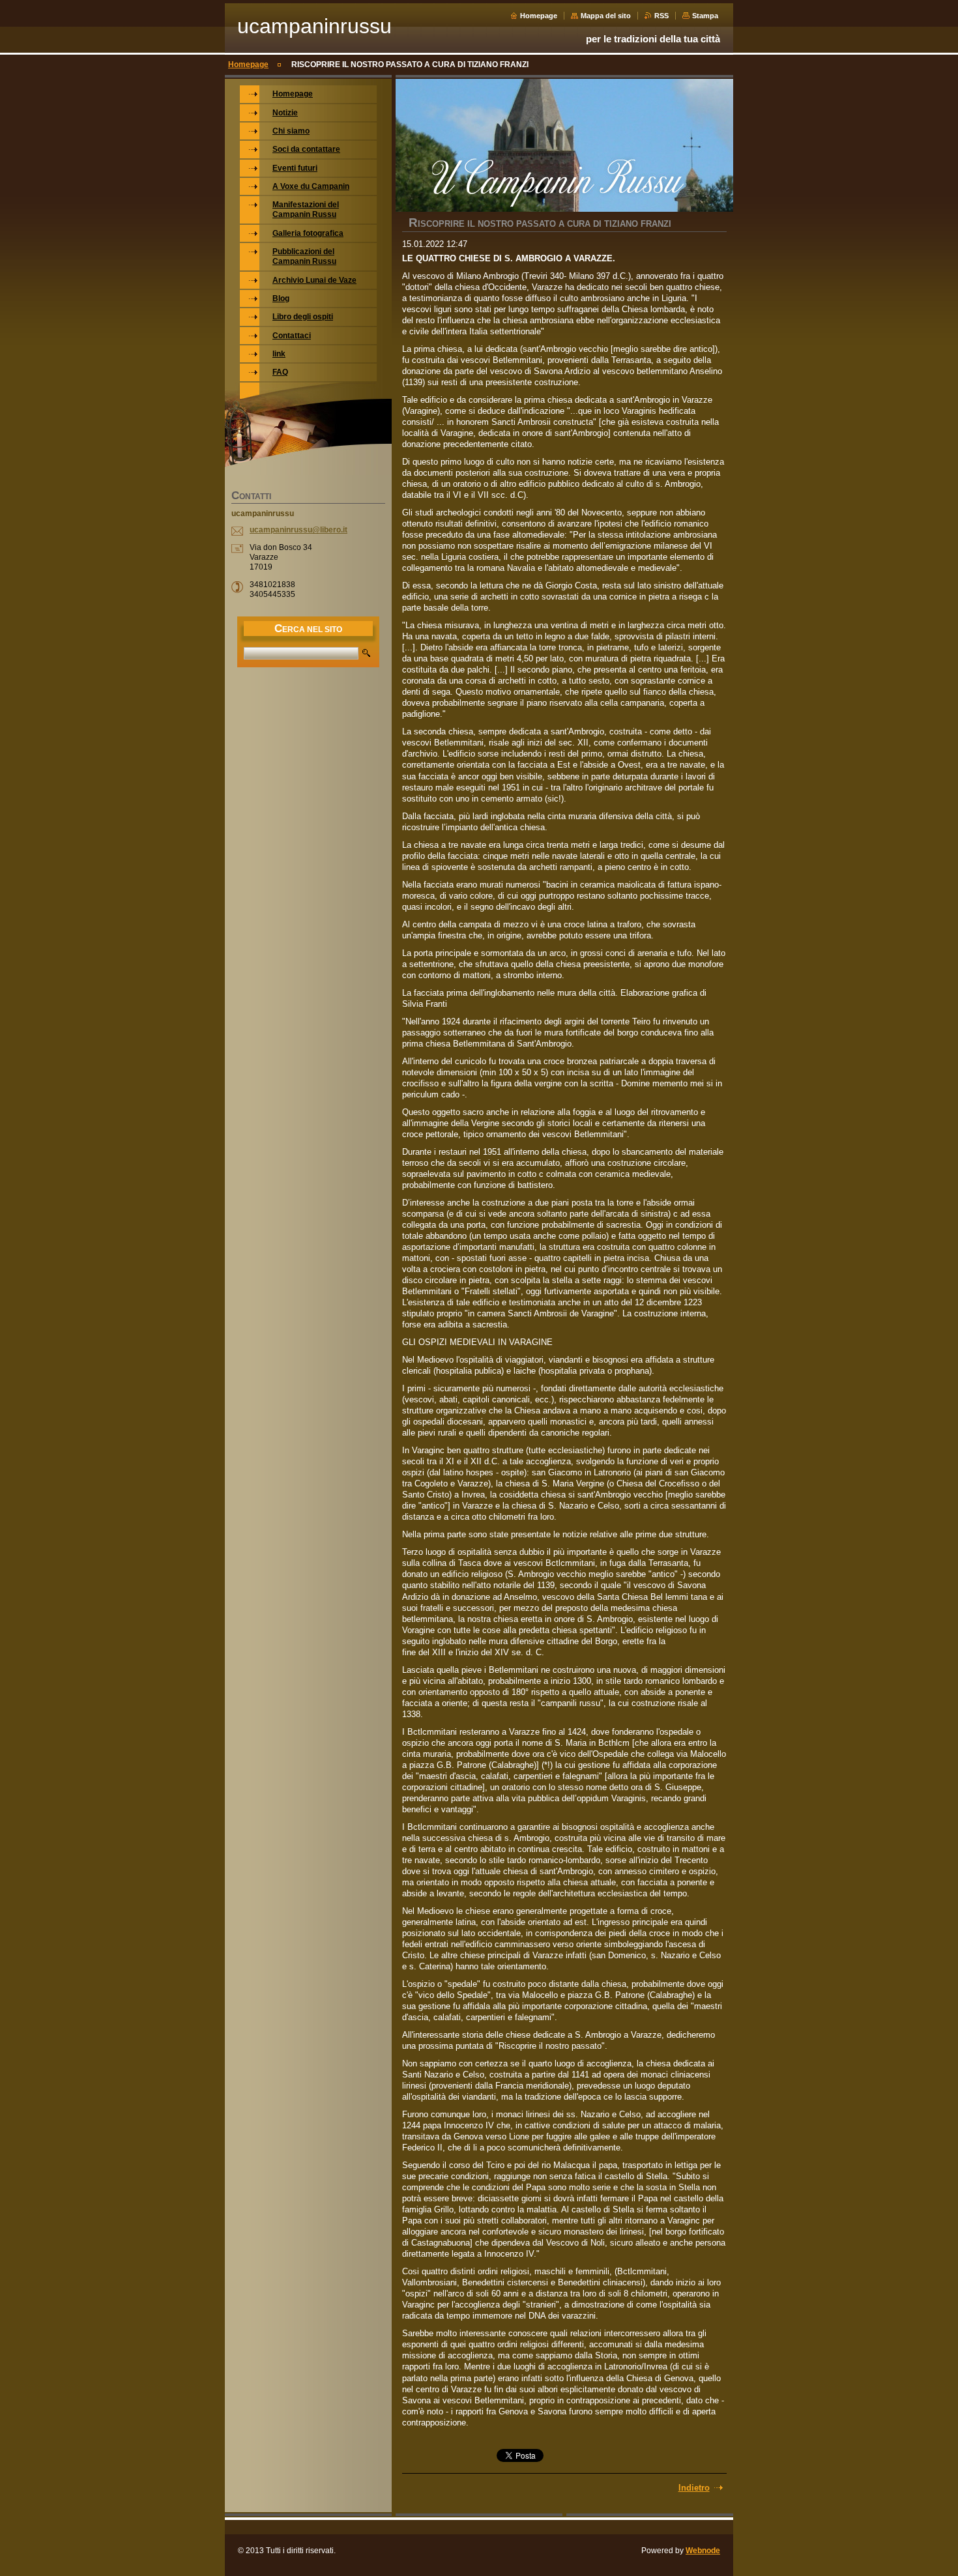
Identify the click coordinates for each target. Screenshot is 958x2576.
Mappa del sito (606, 16)
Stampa (705, 16)
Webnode (703, 2551)
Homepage (539, 16)
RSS (661, 16)
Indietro (694, 2488)
